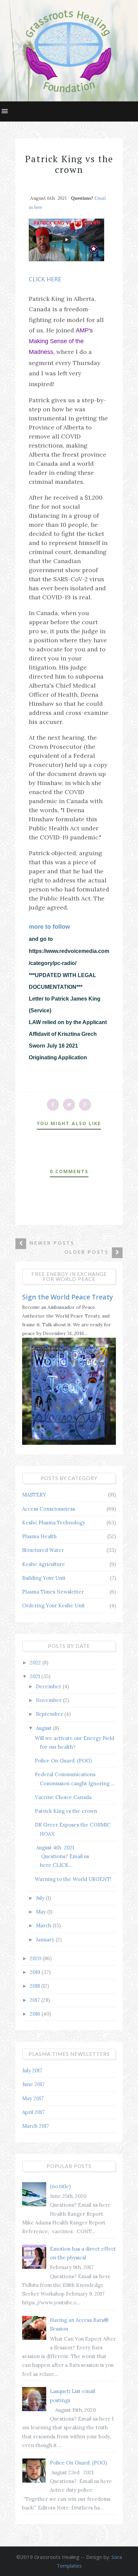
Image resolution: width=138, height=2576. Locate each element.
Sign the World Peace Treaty (67, 1297)
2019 (36, 1972)
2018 (36, 1986)
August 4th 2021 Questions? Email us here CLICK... (62, 1856)
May (42, 1912)
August (44, 1728)
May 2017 (33, 2098)
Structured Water (43, 1550)
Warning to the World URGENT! (73, 1879)
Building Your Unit (44, 1578)
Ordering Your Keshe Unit (54, 1605)
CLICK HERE (45, 279)
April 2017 (33, 2112)
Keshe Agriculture (44, 1564)
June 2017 (33, 2084)
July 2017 (32, 2071)
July (41, 1898)
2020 (36, 1958)
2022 (36, 1663)
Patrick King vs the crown (66, 1811)
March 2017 (36, 2126)
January (46, 1940)
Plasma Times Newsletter (53, 1592)
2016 (36, 2014)
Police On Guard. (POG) (63, 1761)
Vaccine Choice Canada (63, 1797)
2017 (36, 2000)
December (49, 1686)
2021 (36, 1676)
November (49, 1700)
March (44, 1925)
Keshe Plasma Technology (54, 1523)
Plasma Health (39, 1536)
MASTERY (34, 1495)
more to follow (49, 927)
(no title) (60, 2186)
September (50, 1714)
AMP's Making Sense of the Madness (61, 341)
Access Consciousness (49, 1509)
